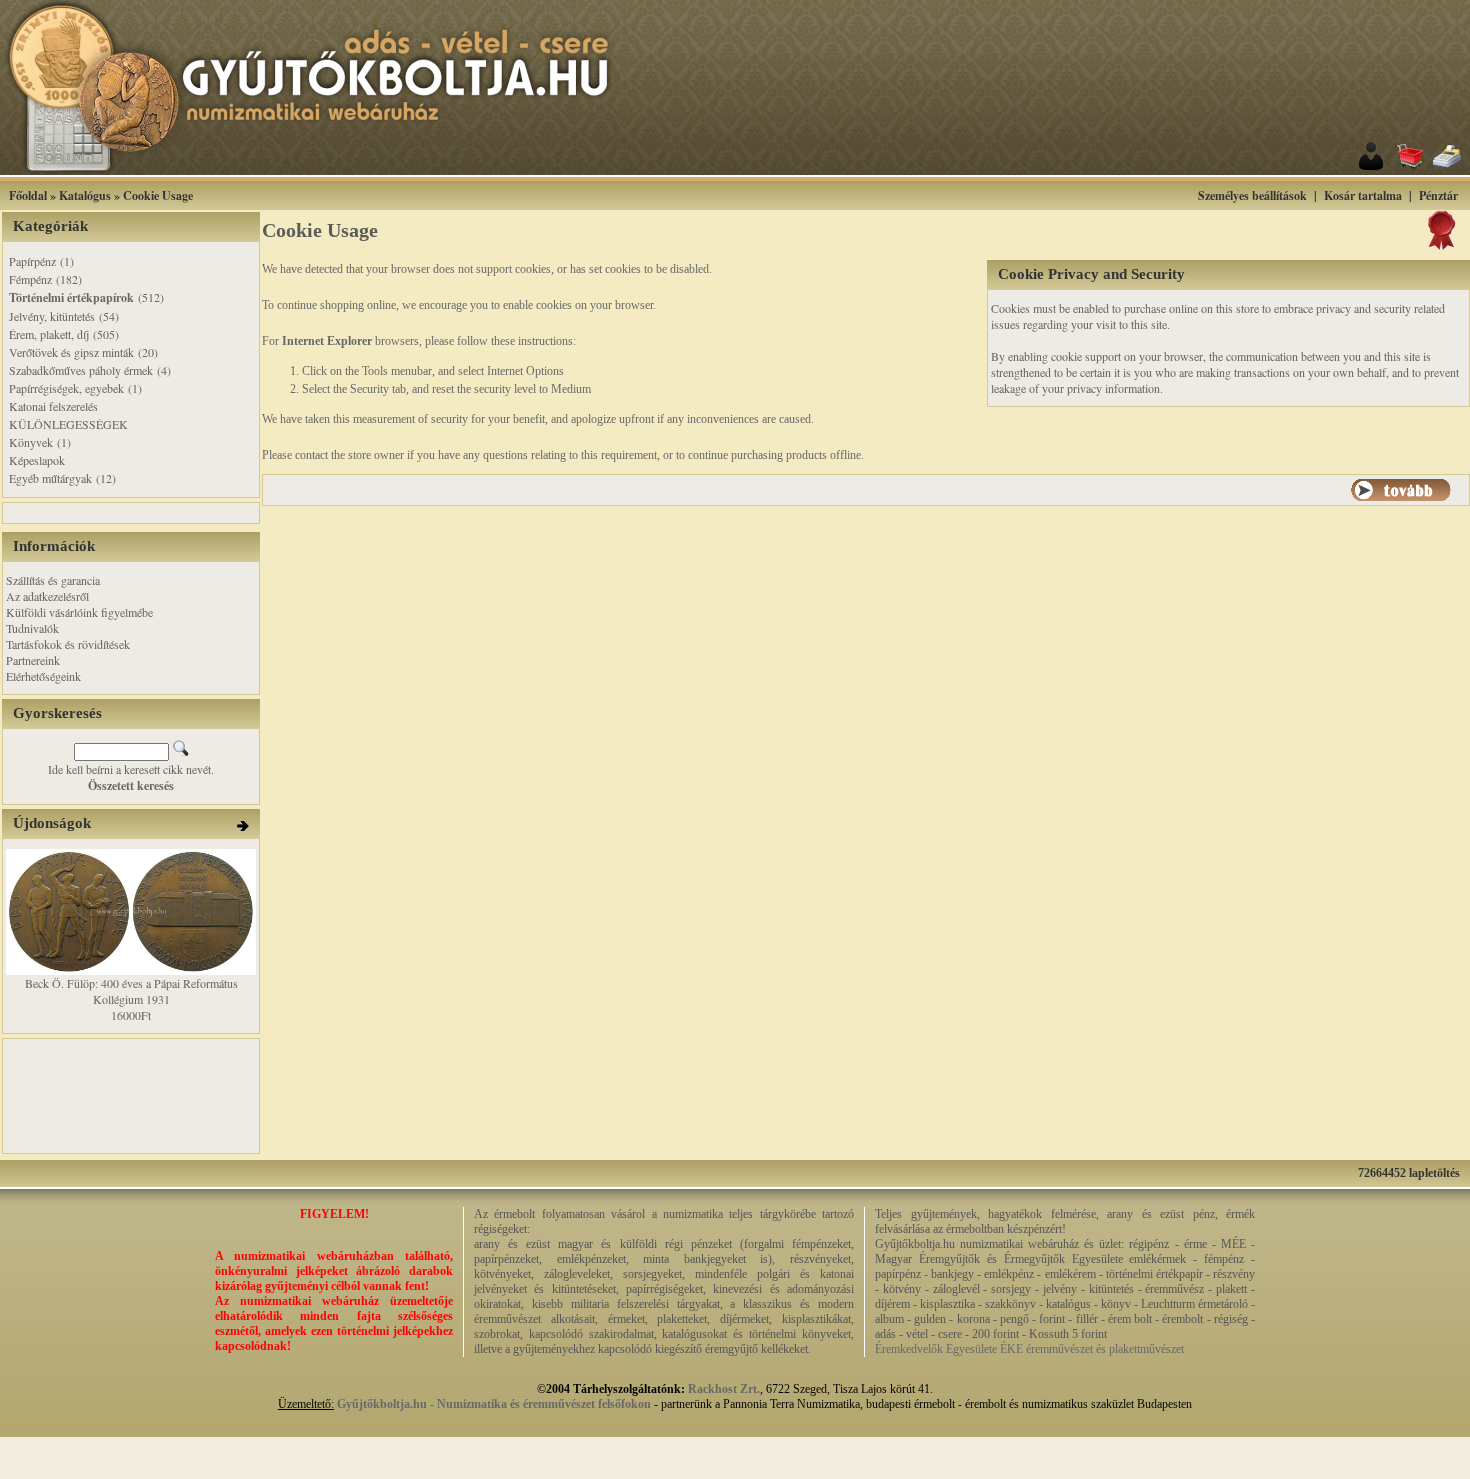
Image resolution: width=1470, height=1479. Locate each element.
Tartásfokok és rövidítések (68, 644)
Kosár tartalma (1363, 195)
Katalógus (85, 195)
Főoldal (28, 195)
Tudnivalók (32, 628)
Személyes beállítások (1252, 195)
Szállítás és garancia (53, 580)
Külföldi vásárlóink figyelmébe (79, 612)
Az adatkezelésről (47, 596)
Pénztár (1438, 195)
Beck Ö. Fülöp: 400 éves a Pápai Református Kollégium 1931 (131, 991)
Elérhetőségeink (43, 676)
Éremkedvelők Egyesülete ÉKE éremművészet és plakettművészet (1029, 1349)
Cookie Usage (158, 195)
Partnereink (33, 660)
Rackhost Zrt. (724, 1389)
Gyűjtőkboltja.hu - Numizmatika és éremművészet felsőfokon (494, 1404)
